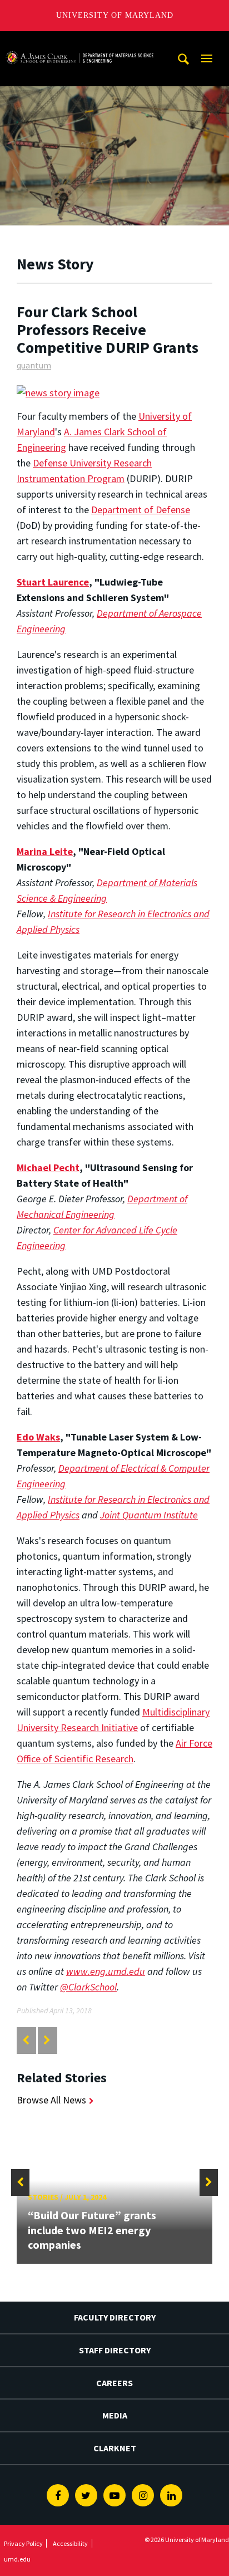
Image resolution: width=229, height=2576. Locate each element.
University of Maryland (115, 15)
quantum (34, 365)
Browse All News (51, 2100)
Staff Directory (115, 2350)
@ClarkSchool (88, 1987)
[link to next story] (47, 2040)
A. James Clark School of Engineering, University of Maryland (79, 41)
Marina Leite (45, 851)
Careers (114, 2383)
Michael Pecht (48, 1167)
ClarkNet (115, 2448)
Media (115, 2415)
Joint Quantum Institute (149, 1515)
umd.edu (17, 2559)
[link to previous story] (26, 2040)
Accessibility (70, 2543)
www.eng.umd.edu (106, 1971)
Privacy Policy (23, 2543)
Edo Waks (38, 1437)
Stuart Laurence (53, 582)
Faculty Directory (115, 2317)
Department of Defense (141, 510)
